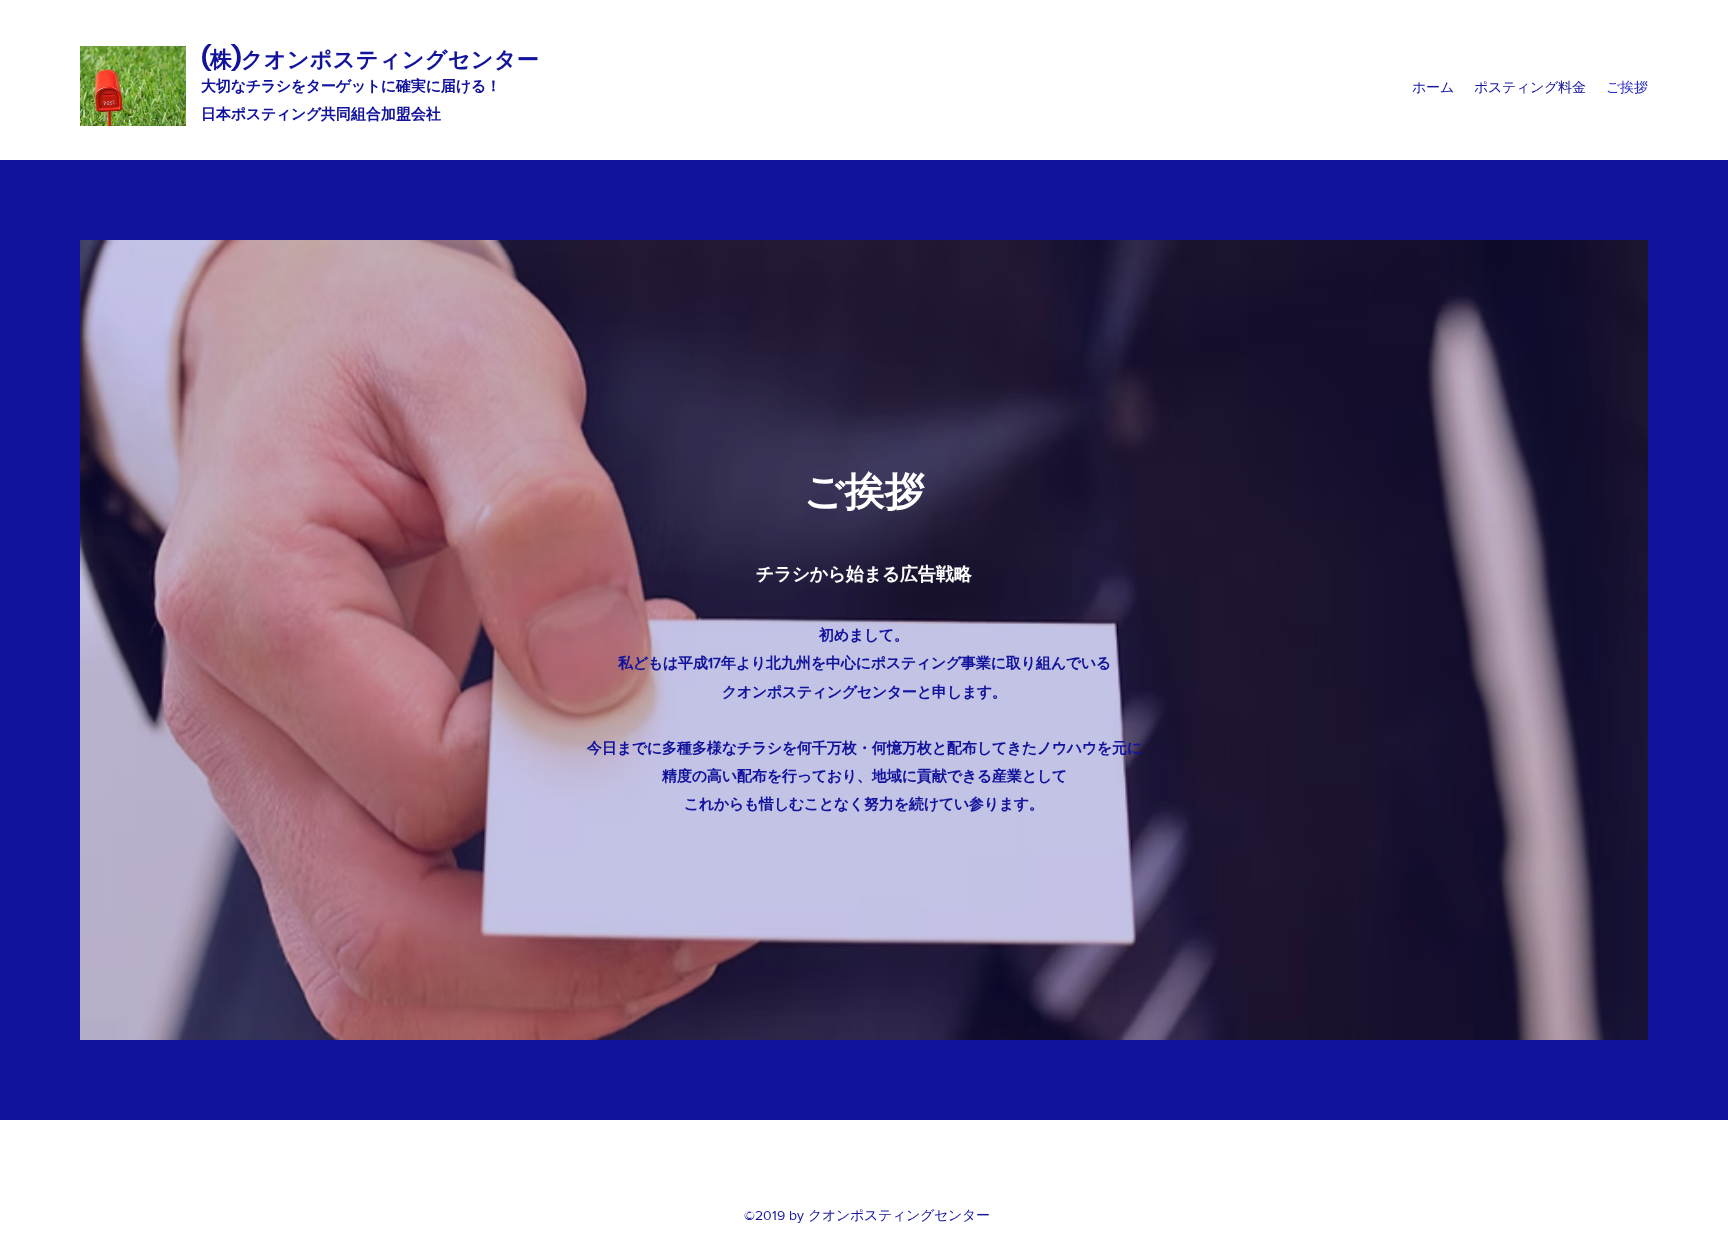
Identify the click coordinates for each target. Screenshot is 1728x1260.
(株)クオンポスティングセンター (370, 59)
